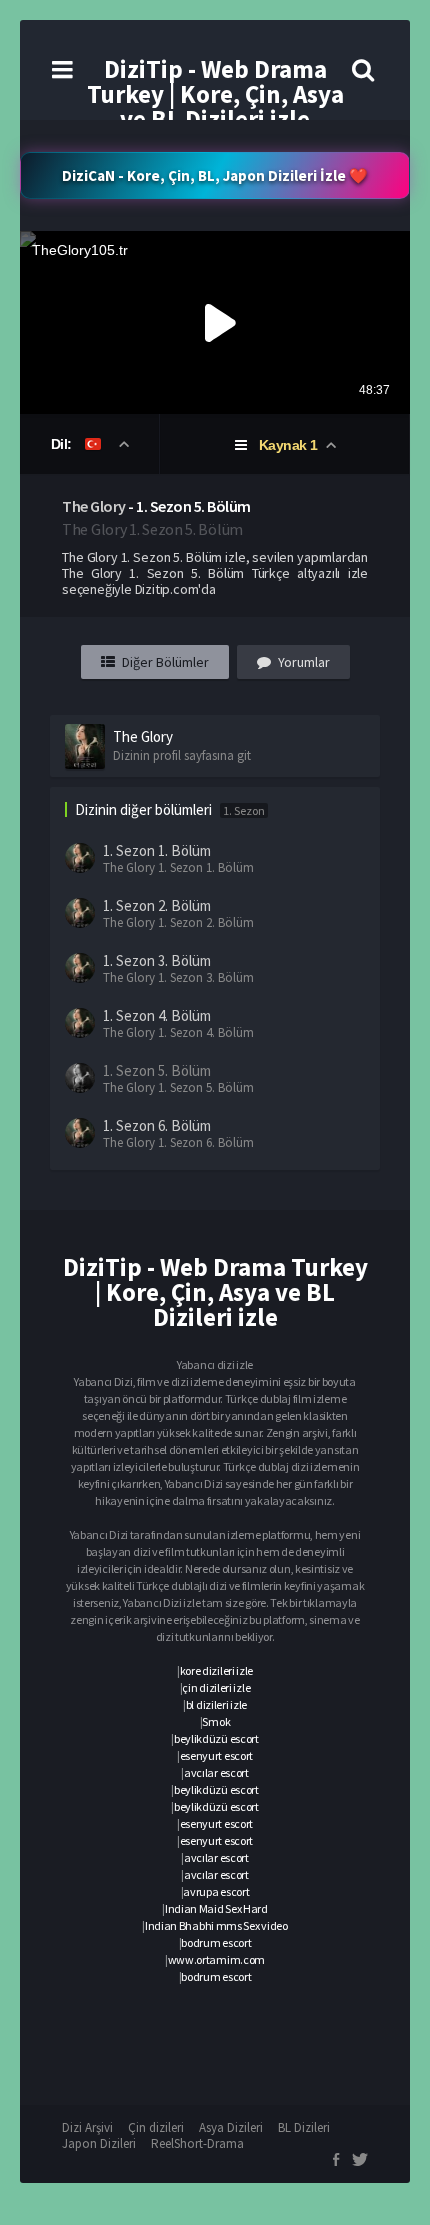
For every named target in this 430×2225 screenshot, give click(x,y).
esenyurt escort (217, 1755)
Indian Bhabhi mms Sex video (216, 1925)
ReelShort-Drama (197, 2143)
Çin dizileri (156, 2127)
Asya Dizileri (231, 2127)
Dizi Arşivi (87, 2127)
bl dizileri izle (216, 1704)
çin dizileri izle (216, 1687)
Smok (216, 1721)
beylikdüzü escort (216, 1738)
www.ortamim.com (217, 1959)
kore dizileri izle (217, 1670)
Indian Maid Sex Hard (216, 1908)
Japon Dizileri (99, 2143)
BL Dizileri (304, 2127)
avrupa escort (216, 1891)
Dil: (63, 444)
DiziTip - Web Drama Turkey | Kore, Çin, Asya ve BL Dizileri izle (215, 94)
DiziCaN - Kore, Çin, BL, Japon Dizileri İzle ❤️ (215, 175)
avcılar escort (216, 1772)
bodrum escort (216, 1942)
